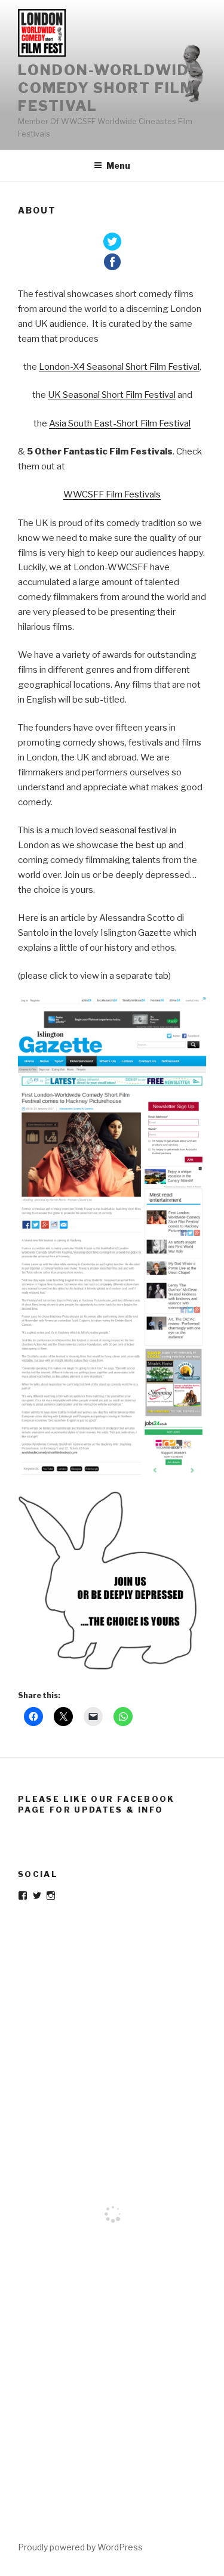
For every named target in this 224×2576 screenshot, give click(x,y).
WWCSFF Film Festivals (112, 494)
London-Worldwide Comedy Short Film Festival (109, 88)
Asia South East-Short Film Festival (120, 423)
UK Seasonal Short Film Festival (112, 395)
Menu (118, 166)
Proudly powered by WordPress (80, 2547)
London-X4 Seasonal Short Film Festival (119, 367)
